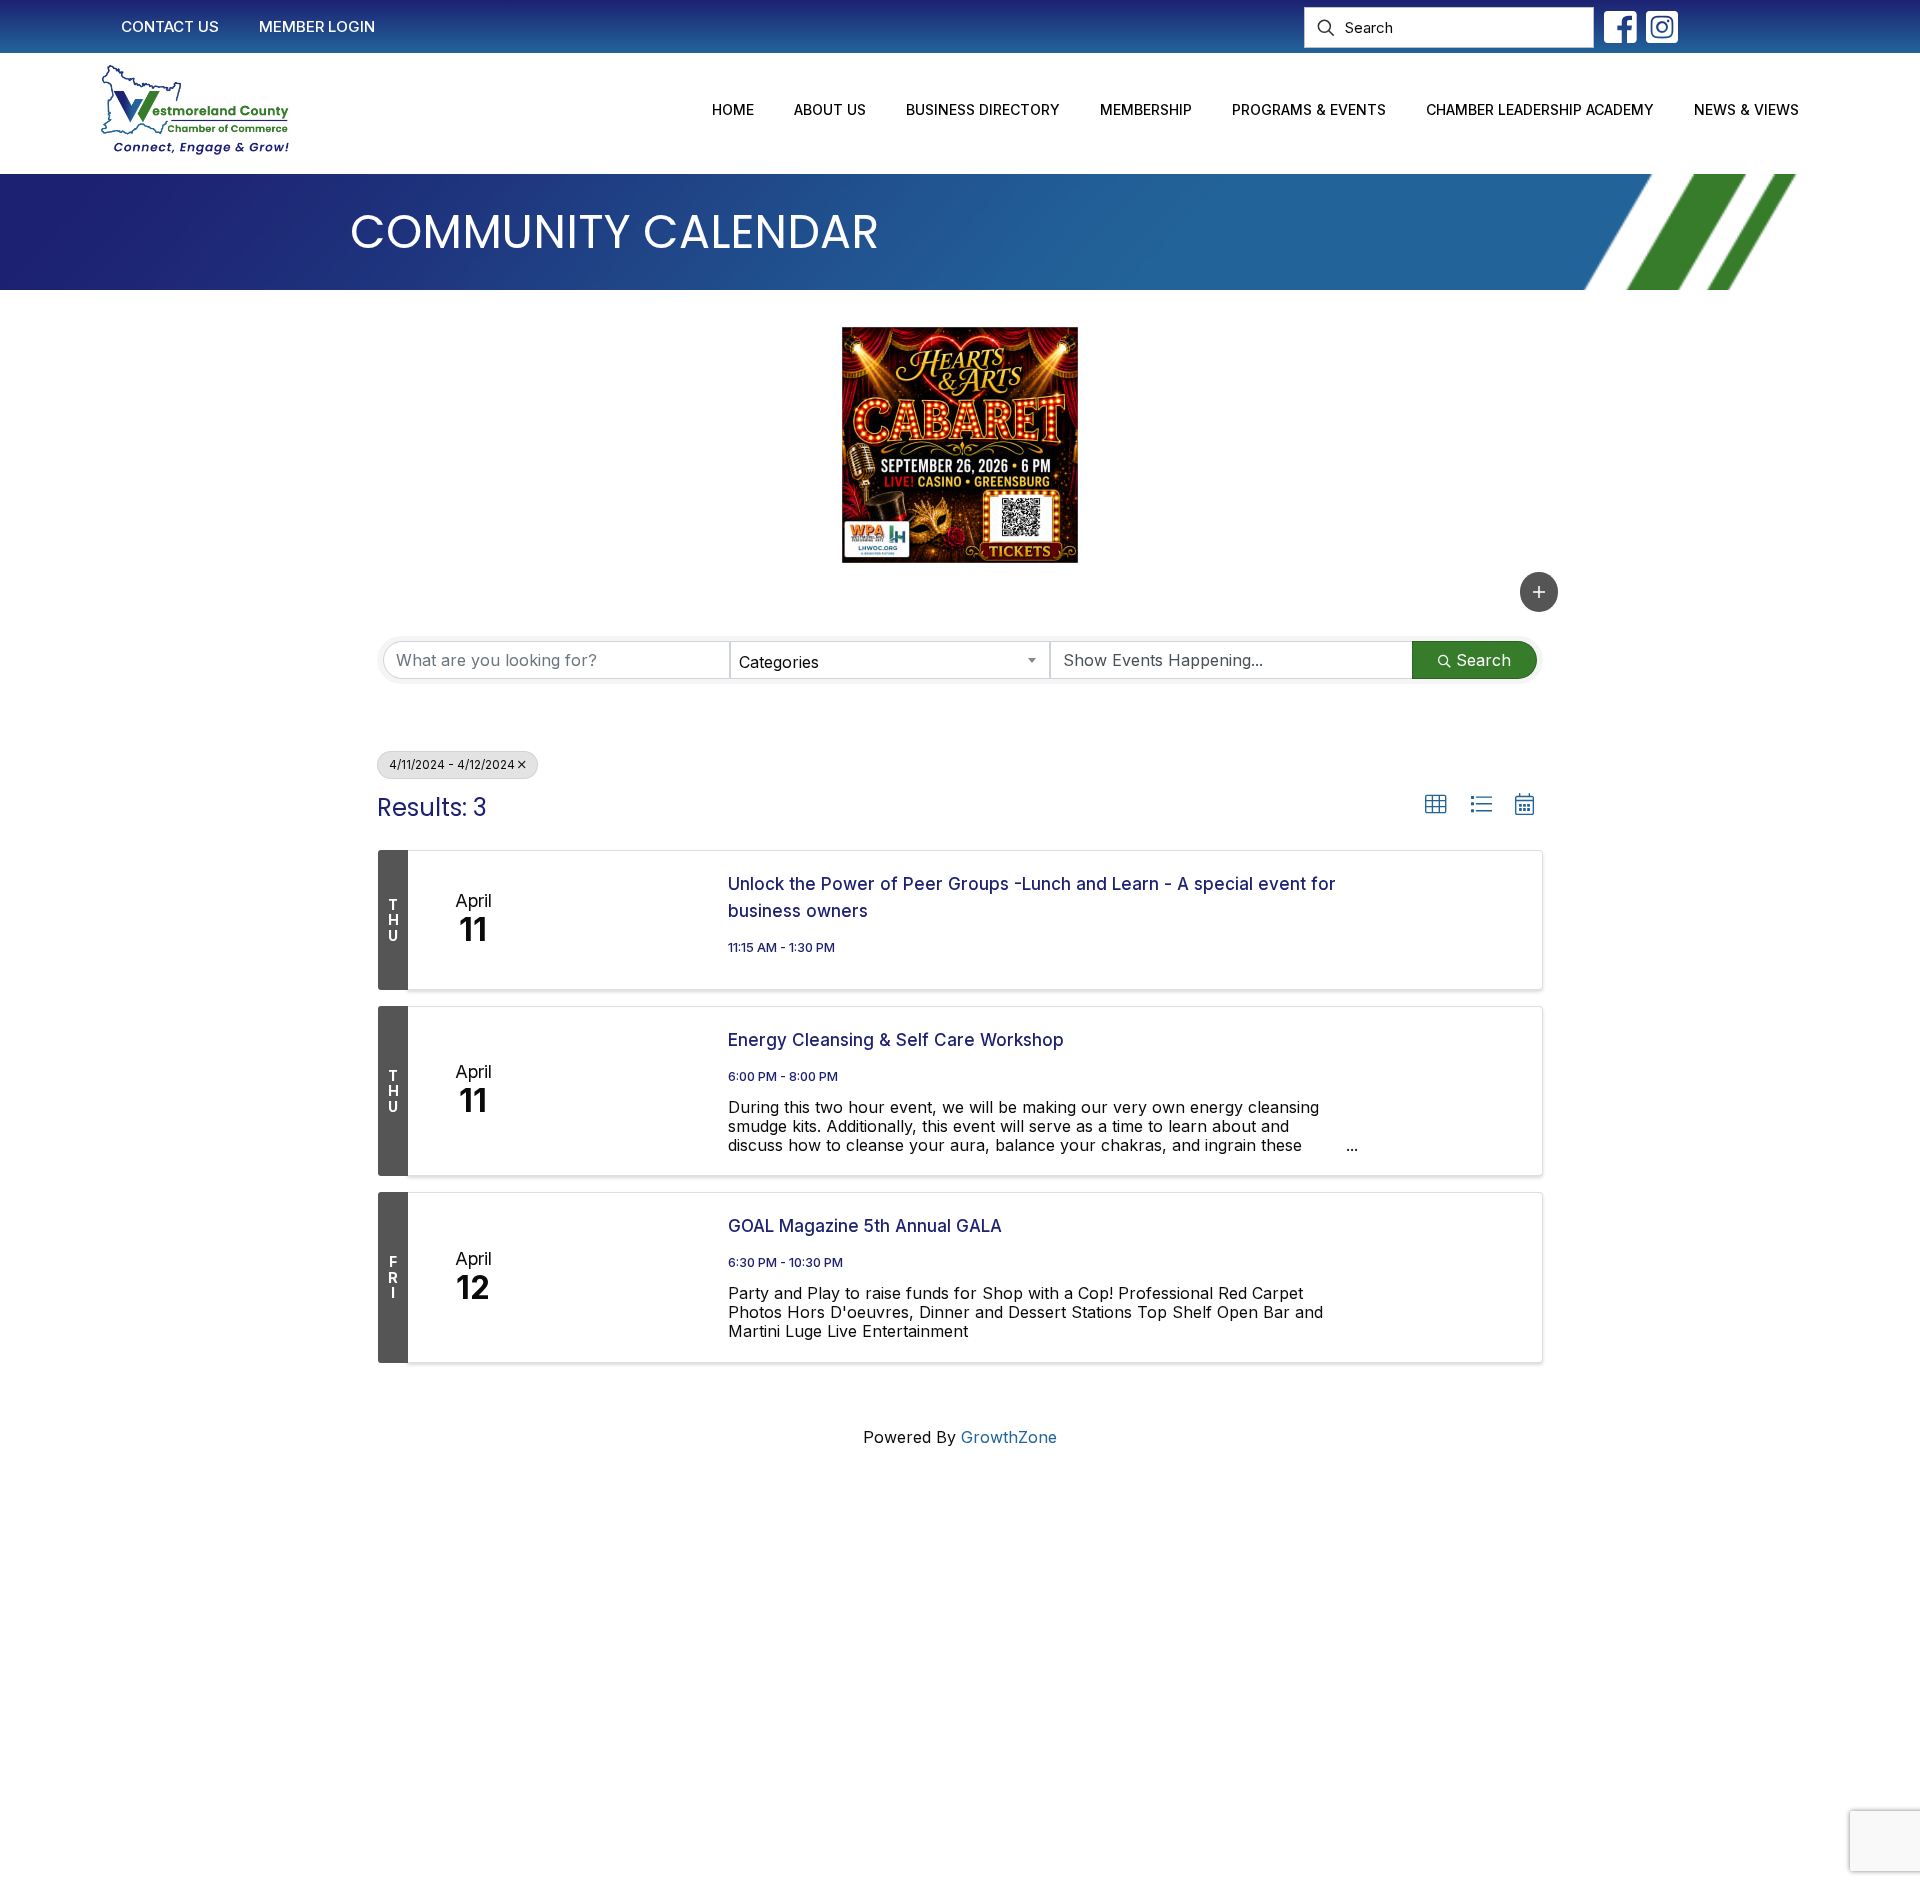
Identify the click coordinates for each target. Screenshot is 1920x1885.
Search (1483, 660)
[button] (1539, 591)
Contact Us (841, 1554)
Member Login (854, 1592)
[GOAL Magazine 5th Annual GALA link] (623, 1277)
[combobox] (890, 660)
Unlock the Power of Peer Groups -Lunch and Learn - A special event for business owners (1032, 897)
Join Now (836, 1630)
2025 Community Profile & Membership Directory (986, 1668)
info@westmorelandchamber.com (489, 1640)
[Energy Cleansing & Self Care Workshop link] (623, 1091)
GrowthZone (1009, 1437)
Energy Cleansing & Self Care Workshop (896, 1040)
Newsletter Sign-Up (874, 1706)
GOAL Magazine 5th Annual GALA (865, 1226)
